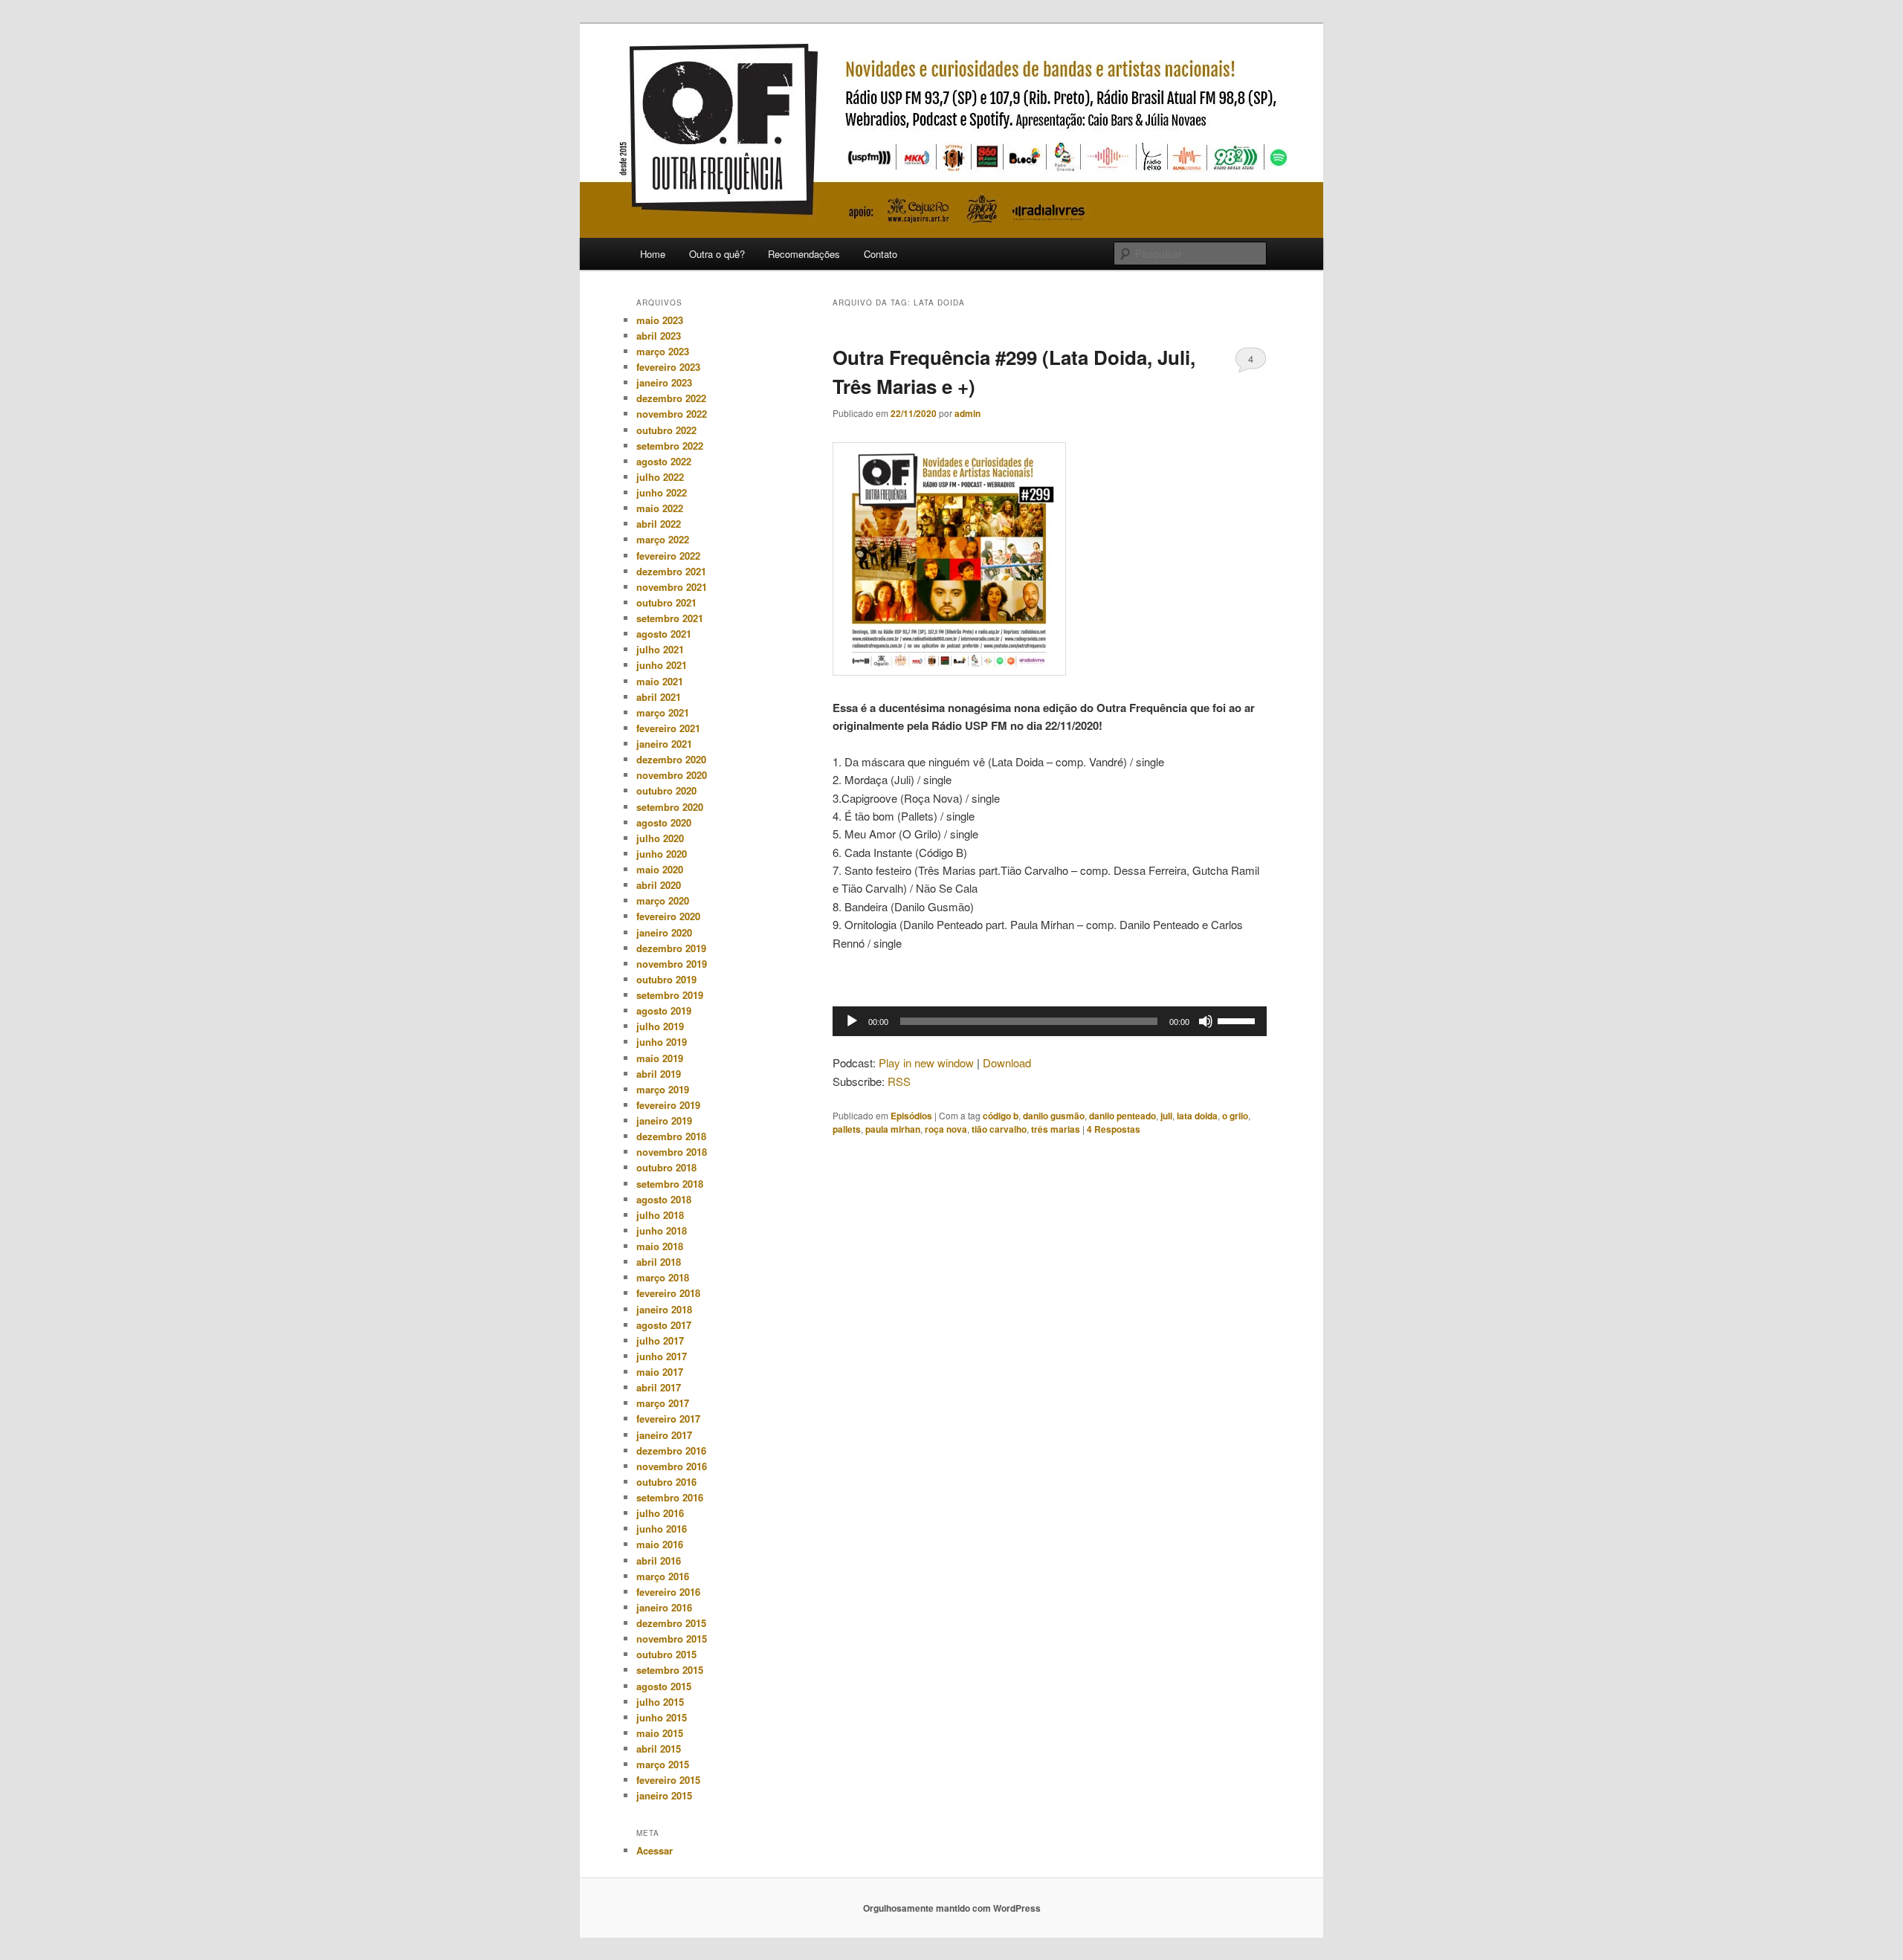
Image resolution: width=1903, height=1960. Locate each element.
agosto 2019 (664, 1010)
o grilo (1235, 1116)
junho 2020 (662, 854)
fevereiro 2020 (668, 916)
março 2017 (663, 1403)
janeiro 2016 (664, 1607)
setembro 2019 (670, 995)
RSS (899, 1081)
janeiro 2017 (664, 1435)
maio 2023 (660, 320)
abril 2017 (659, 1387)
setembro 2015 (670, 1670)
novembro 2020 (672, 775)
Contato (881, 254)
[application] (1050, 1021)
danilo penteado (1122, 1116)
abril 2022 (659, 524)
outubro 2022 (666, 430)
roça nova (946, 1129)
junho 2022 (662, 492)
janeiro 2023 (664, 382)
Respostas (1114, 1129)
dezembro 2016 (671, 1450)
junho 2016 (662, 1529)
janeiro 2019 (664, 1120)
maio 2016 (660, 1544)
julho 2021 (660, 649)
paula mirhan (893, 1129)
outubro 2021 (666, 602)
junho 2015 (662, 1717)
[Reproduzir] (852, 1021)
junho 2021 (662, 665)
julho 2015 (660, 1702)
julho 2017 (660, 1340)
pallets (847, 1129)
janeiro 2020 (664, 932)
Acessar (655, 1850)
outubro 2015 (666, 1654)
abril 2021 (659, 697)
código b (1001, 1116)
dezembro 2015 (671, 1623)
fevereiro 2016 (668, 1592)
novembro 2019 (672, 964)
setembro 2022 (670, 446)
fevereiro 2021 (668, 728)
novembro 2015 (672, 1639)
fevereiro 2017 (668, 1419)
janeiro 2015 (664, 1795)
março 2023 (663, 351)
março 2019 (663, 1089)
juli (1166, 1116)
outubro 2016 (666, 1482)
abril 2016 (659, 1560)
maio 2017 (660, 1372)
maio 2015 (660, 1733)
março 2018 (663, 1277)
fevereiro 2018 (668, 1293)
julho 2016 (660, 1513)
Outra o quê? (717, 254)
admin (967, 413)
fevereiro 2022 (668, 556)
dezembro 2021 (671, 571)
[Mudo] (1206, 1021)
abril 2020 (659, 885)
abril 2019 (659, 1074)
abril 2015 (659, 1749)
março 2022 (663, 539)
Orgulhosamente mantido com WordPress (952, 1908)
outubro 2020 (666, 790)
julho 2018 (660, 1215)
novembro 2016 (672, 1466)
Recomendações (804, 254)
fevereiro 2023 (668, 367)
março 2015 (663, 1764)
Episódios (911, 1116)
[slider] (1238, 1020)
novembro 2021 (672, 587)
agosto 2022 (664, 461)
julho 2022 (660, 477)
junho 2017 (662, 1356)
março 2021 (663, 712)
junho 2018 (662, 1230)
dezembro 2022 (671, 398)
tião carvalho (999, 1129)
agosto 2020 (664, 822)
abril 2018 (659, 1262)
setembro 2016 (670, 1497)
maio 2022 (660, 508)
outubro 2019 (666, 979)
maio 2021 (660, 681)
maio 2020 (660, 869)
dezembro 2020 (671, 759)
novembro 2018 (672, 1152)
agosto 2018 (664, 1199)
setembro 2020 (670, 807)
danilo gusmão (1054, 1116)
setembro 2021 (670, 618)
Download (1007, 1063)
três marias (1056, 1129)
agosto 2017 (664, 1325)
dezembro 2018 (671, 1136)
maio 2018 (660, 1246)
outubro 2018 (666, 1167)
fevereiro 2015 (668, 1780)
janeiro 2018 (664, 1309)
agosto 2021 (664, 634)
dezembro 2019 (671, 948)
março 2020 (663, 900)
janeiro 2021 (664, 744)
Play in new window (926, 1063)
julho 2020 (660, 838)
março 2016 (663, 1576)
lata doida (1197, 1116)
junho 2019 (662, 1042)
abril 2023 (659, 336)
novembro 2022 (672, 414)
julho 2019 (660, 1026)
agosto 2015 (664, 1686)
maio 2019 (660, 1058)
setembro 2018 (670, 1184)
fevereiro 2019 (668, 1105)
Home (653, 254)
